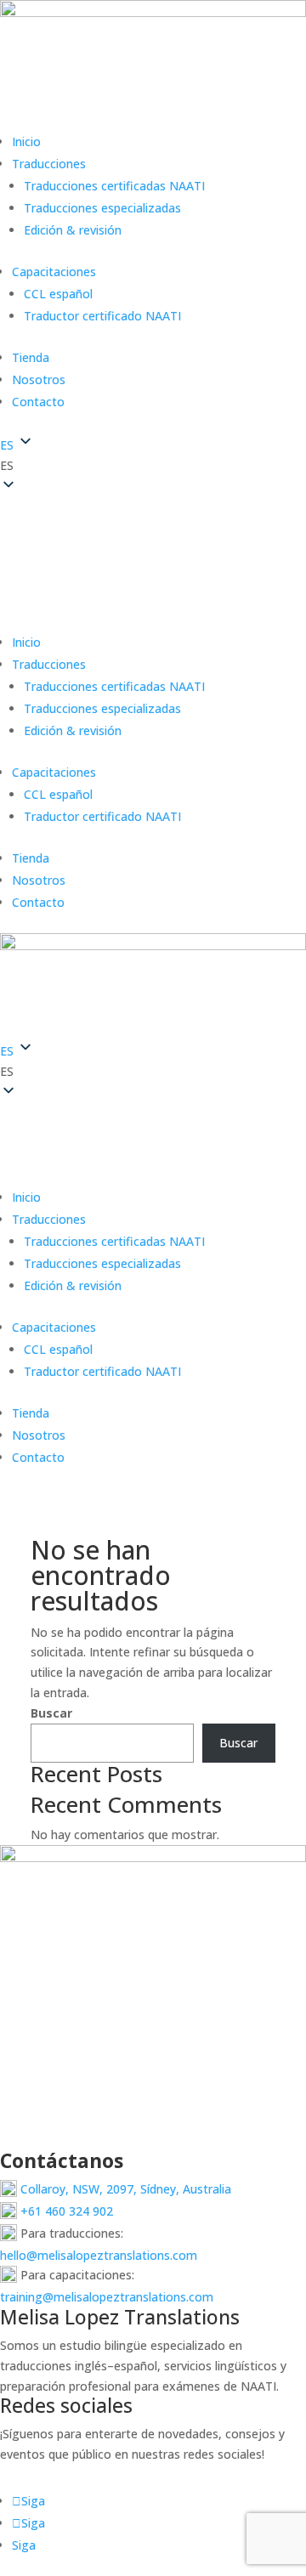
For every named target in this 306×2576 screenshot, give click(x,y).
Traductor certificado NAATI (102, 316)
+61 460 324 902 (65, 2211)
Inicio (26, 142)
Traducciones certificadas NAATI (114, 186)
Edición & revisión (73, 230)
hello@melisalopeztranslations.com (99, 2255)
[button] (153, 466)
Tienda (31, 357)
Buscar (51, 1713)
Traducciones (49, 164)
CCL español (58, 294)
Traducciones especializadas (102, 208)
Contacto (38, 402)
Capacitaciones (54, 272)
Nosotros (39, 379)
